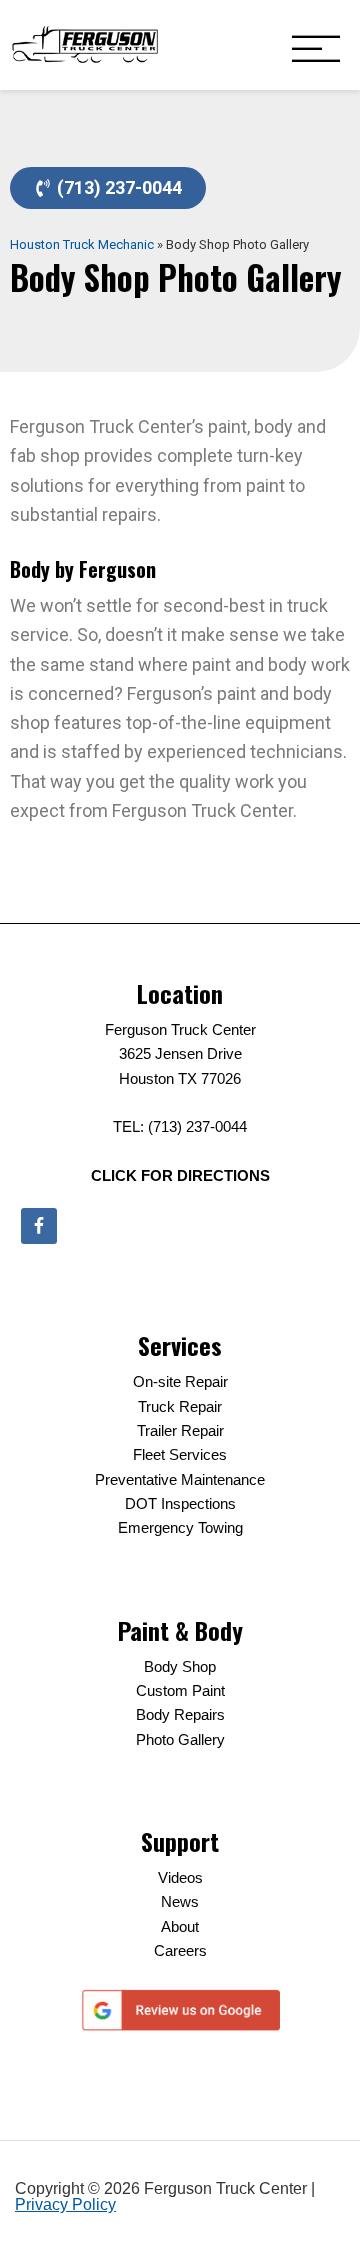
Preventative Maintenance (180, 1479)
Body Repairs (180, 1714)
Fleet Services (180, 1454)
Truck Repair (180, 1406)
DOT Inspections (180, 1503)
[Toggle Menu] (316, 50)
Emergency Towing (180, 1527)
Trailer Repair (180, 1430)
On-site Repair (180, 1381)
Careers (180, 1950)
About (180, 1926)
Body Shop (180, 1666)
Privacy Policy (65, 2204)
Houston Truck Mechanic (82, 244)
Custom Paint (180, 1690)
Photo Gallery (180, 1739)
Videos (180, 1877)
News (180, 1901)
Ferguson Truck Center (85, 45)
